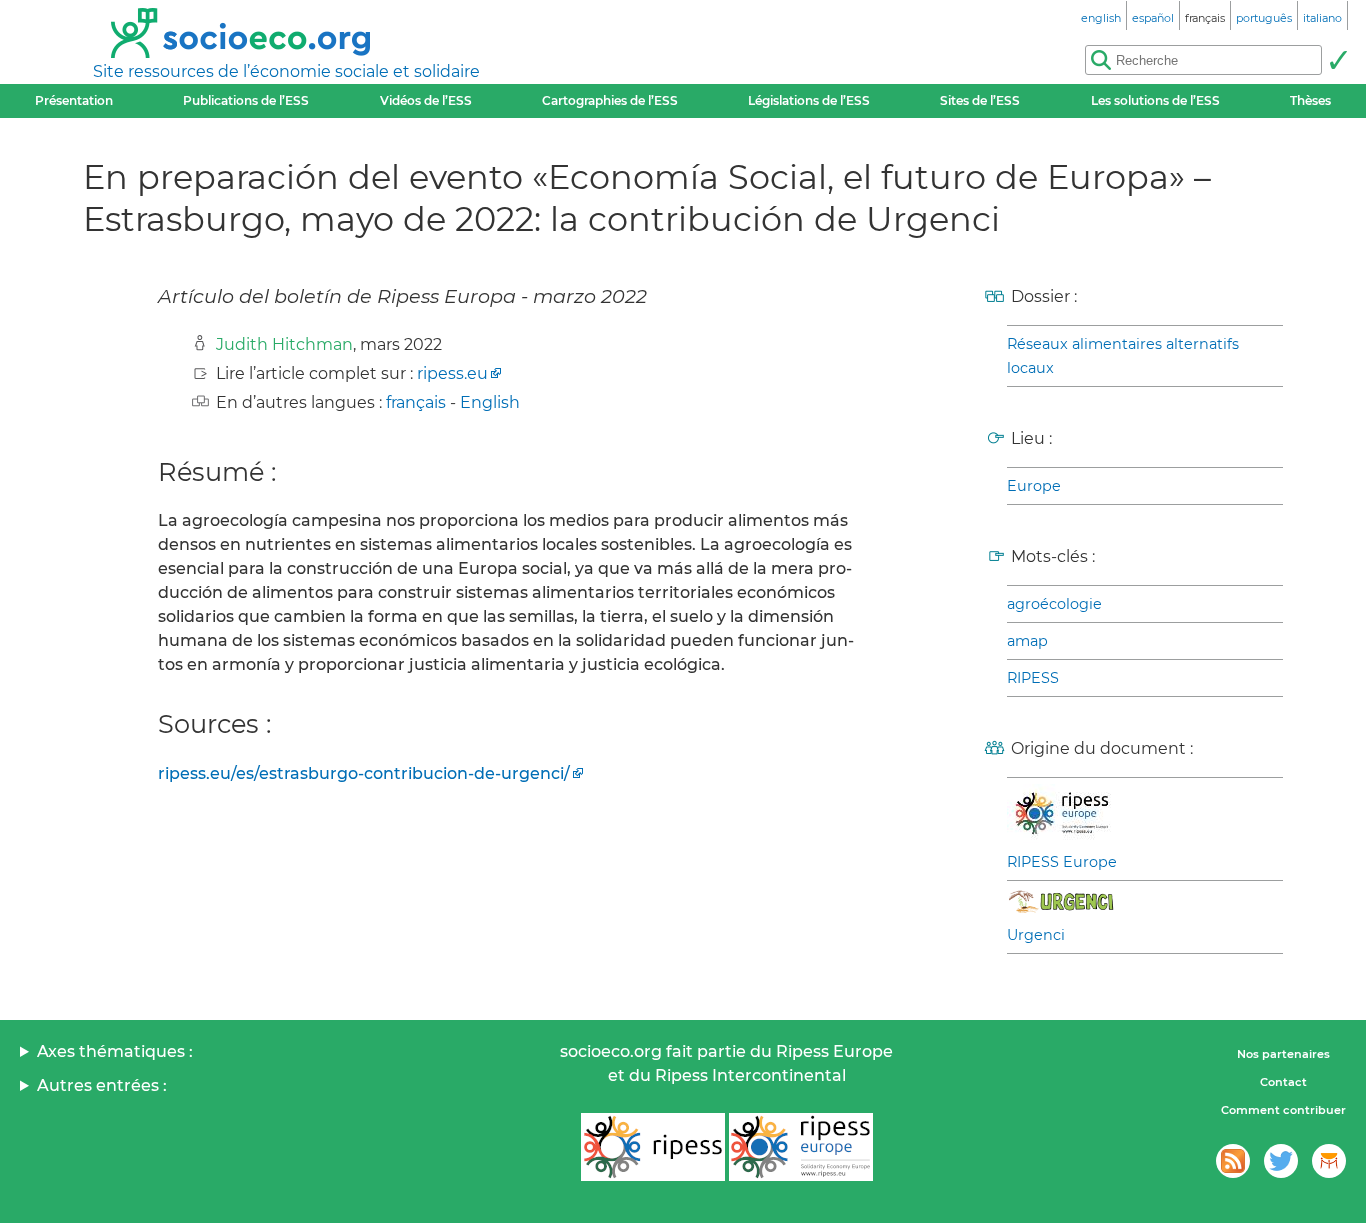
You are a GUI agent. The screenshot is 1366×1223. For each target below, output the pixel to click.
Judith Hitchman (284, 344)
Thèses (1310, 100)
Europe (1034, 486)
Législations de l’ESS (809, 100)
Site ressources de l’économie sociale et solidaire (286, 71)
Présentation (74, 100)
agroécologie (1054, 604)
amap (1027, 641)
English (490, 402)
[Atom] (1233, 1161)
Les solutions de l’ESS (1155, 100)
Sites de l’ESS (980, 100)
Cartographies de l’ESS (610, 100)
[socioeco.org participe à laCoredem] (1329, 1161)
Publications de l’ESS (246, 100)
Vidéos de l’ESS (426, 100)
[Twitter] (1281, 1161)
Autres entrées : (102, 1085)
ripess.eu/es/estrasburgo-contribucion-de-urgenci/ (364, 773)
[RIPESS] (653, 1147)
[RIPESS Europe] (801, 1147)
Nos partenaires (1283, 1054)
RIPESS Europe (1062, 862)
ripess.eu (452, 373)
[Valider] (1338, 60)
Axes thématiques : (115, 1051)
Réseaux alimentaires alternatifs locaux (1123, 356)
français (416, 402)
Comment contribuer (1283, 1110)
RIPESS (1033, 678)
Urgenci (1036, 935)
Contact (1283, 1082)
